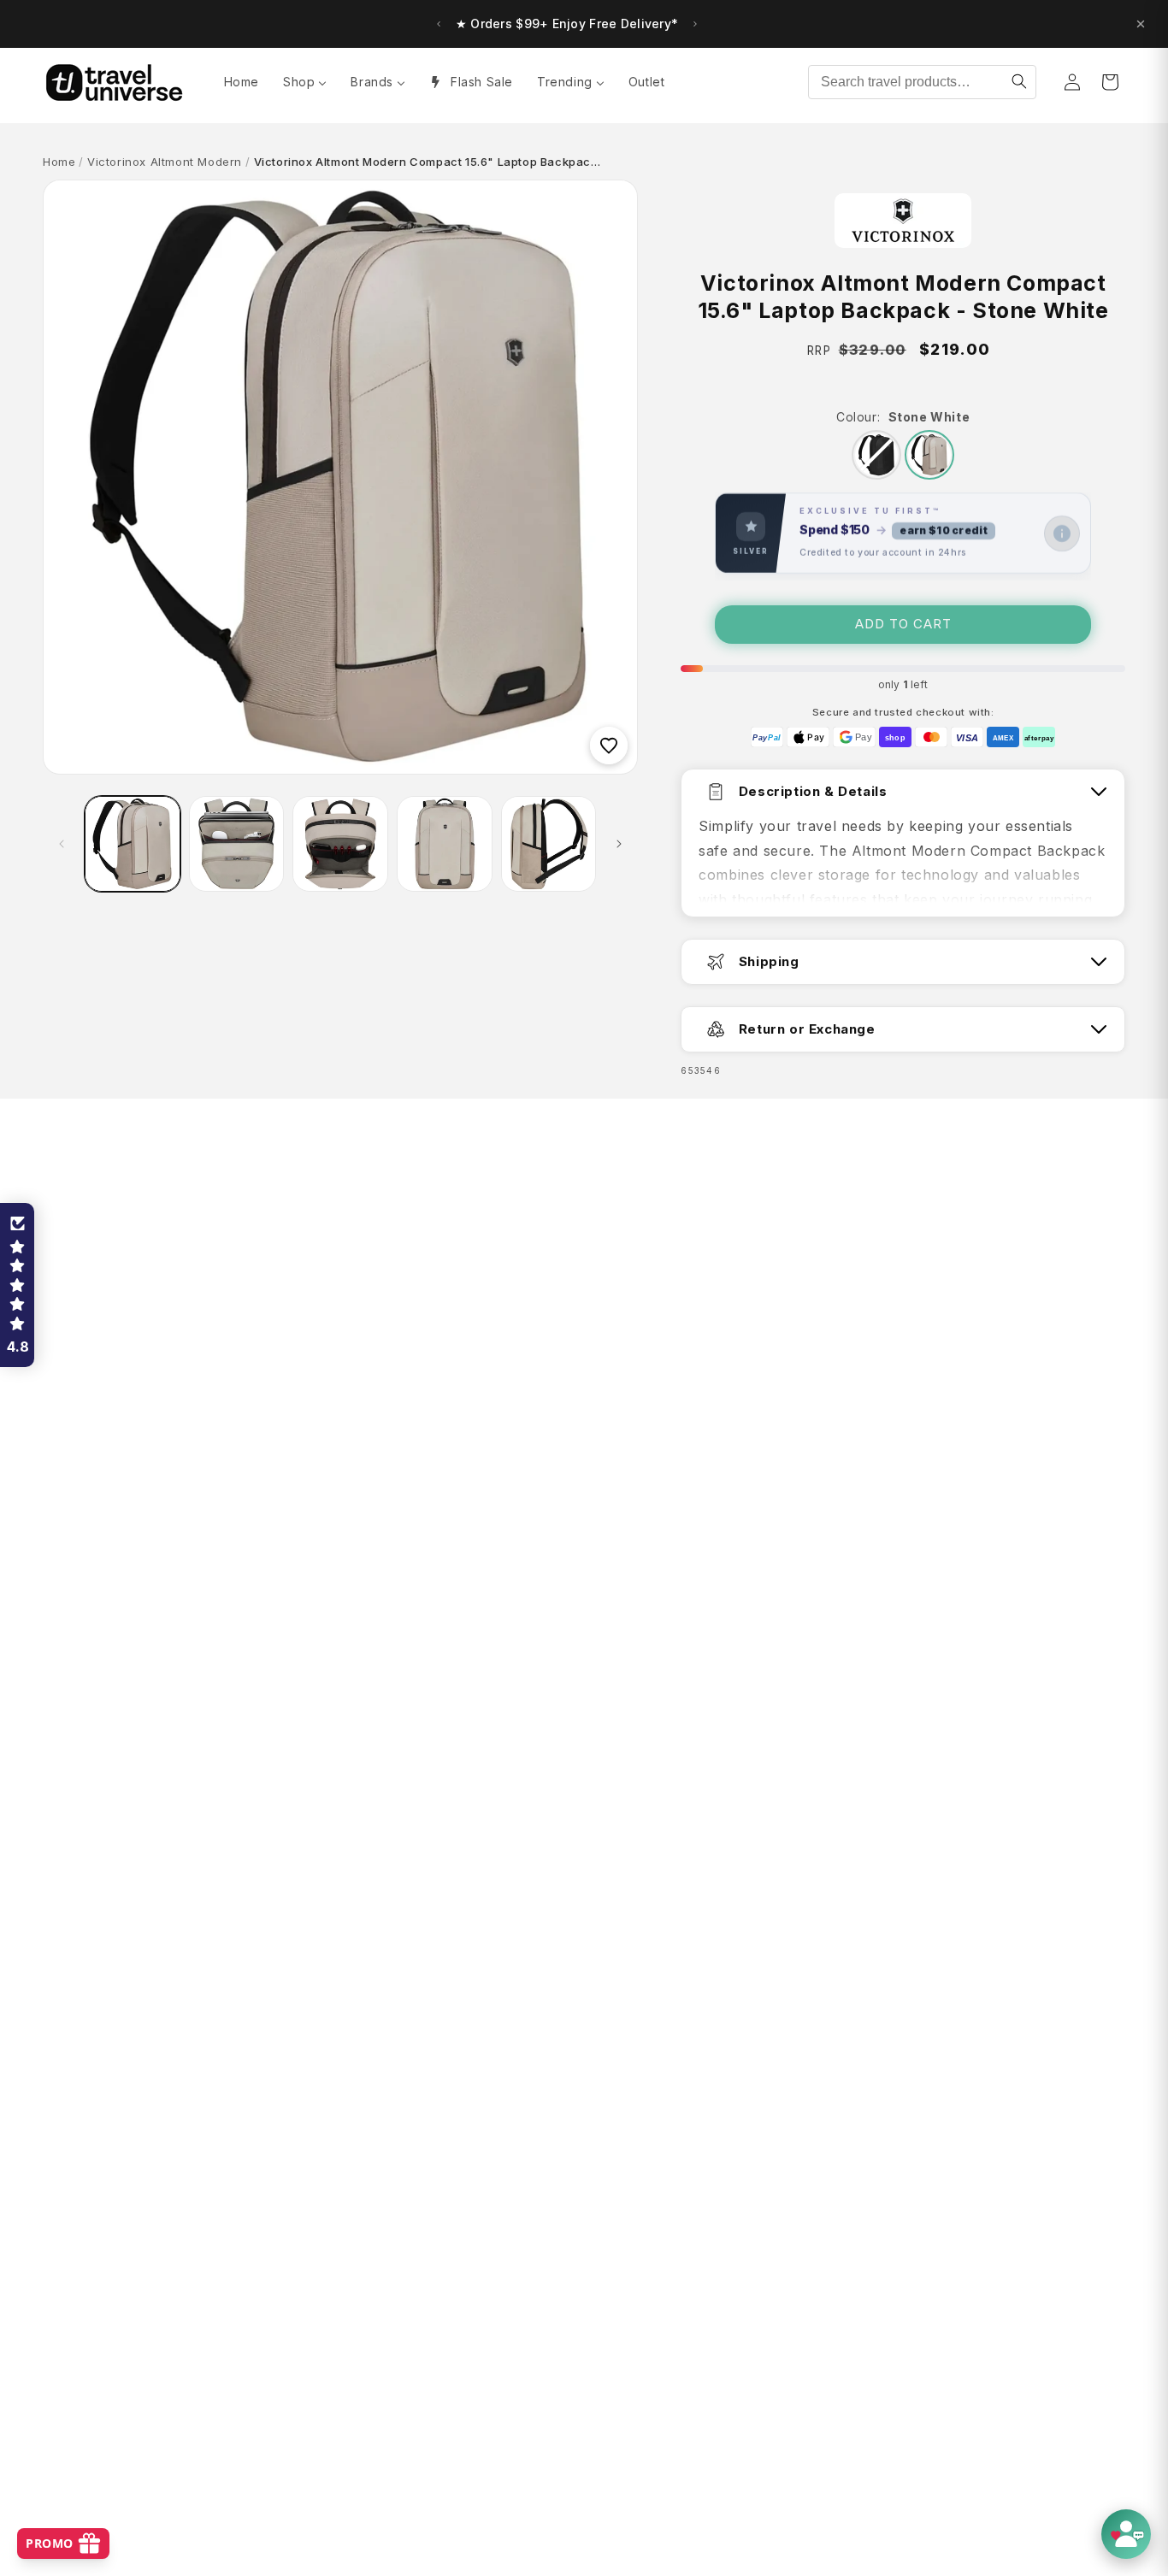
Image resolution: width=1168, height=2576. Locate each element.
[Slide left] (62, 844)
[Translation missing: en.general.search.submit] (1019, 82)
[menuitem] (242, 82)
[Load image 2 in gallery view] (237, 844)
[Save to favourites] (609, 746)
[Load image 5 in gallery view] (549, 844)
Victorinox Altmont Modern (165, 162)
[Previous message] (439, 24)
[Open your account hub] (1126, 2534)
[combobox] (922, 82)
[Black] (876, 455)
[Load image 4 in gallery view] (445, 844)
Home (59, 162)
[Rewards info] (1062, 533)
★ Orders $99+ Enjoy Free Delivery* (567, 24)
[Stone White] (929, 455)
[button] (17, 1285)
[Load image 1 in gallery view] (133, 844)
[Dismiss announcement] (1141, 24)
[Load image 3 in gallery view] (340, 844)
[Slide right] (619, 844)
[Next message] (695, 24)
